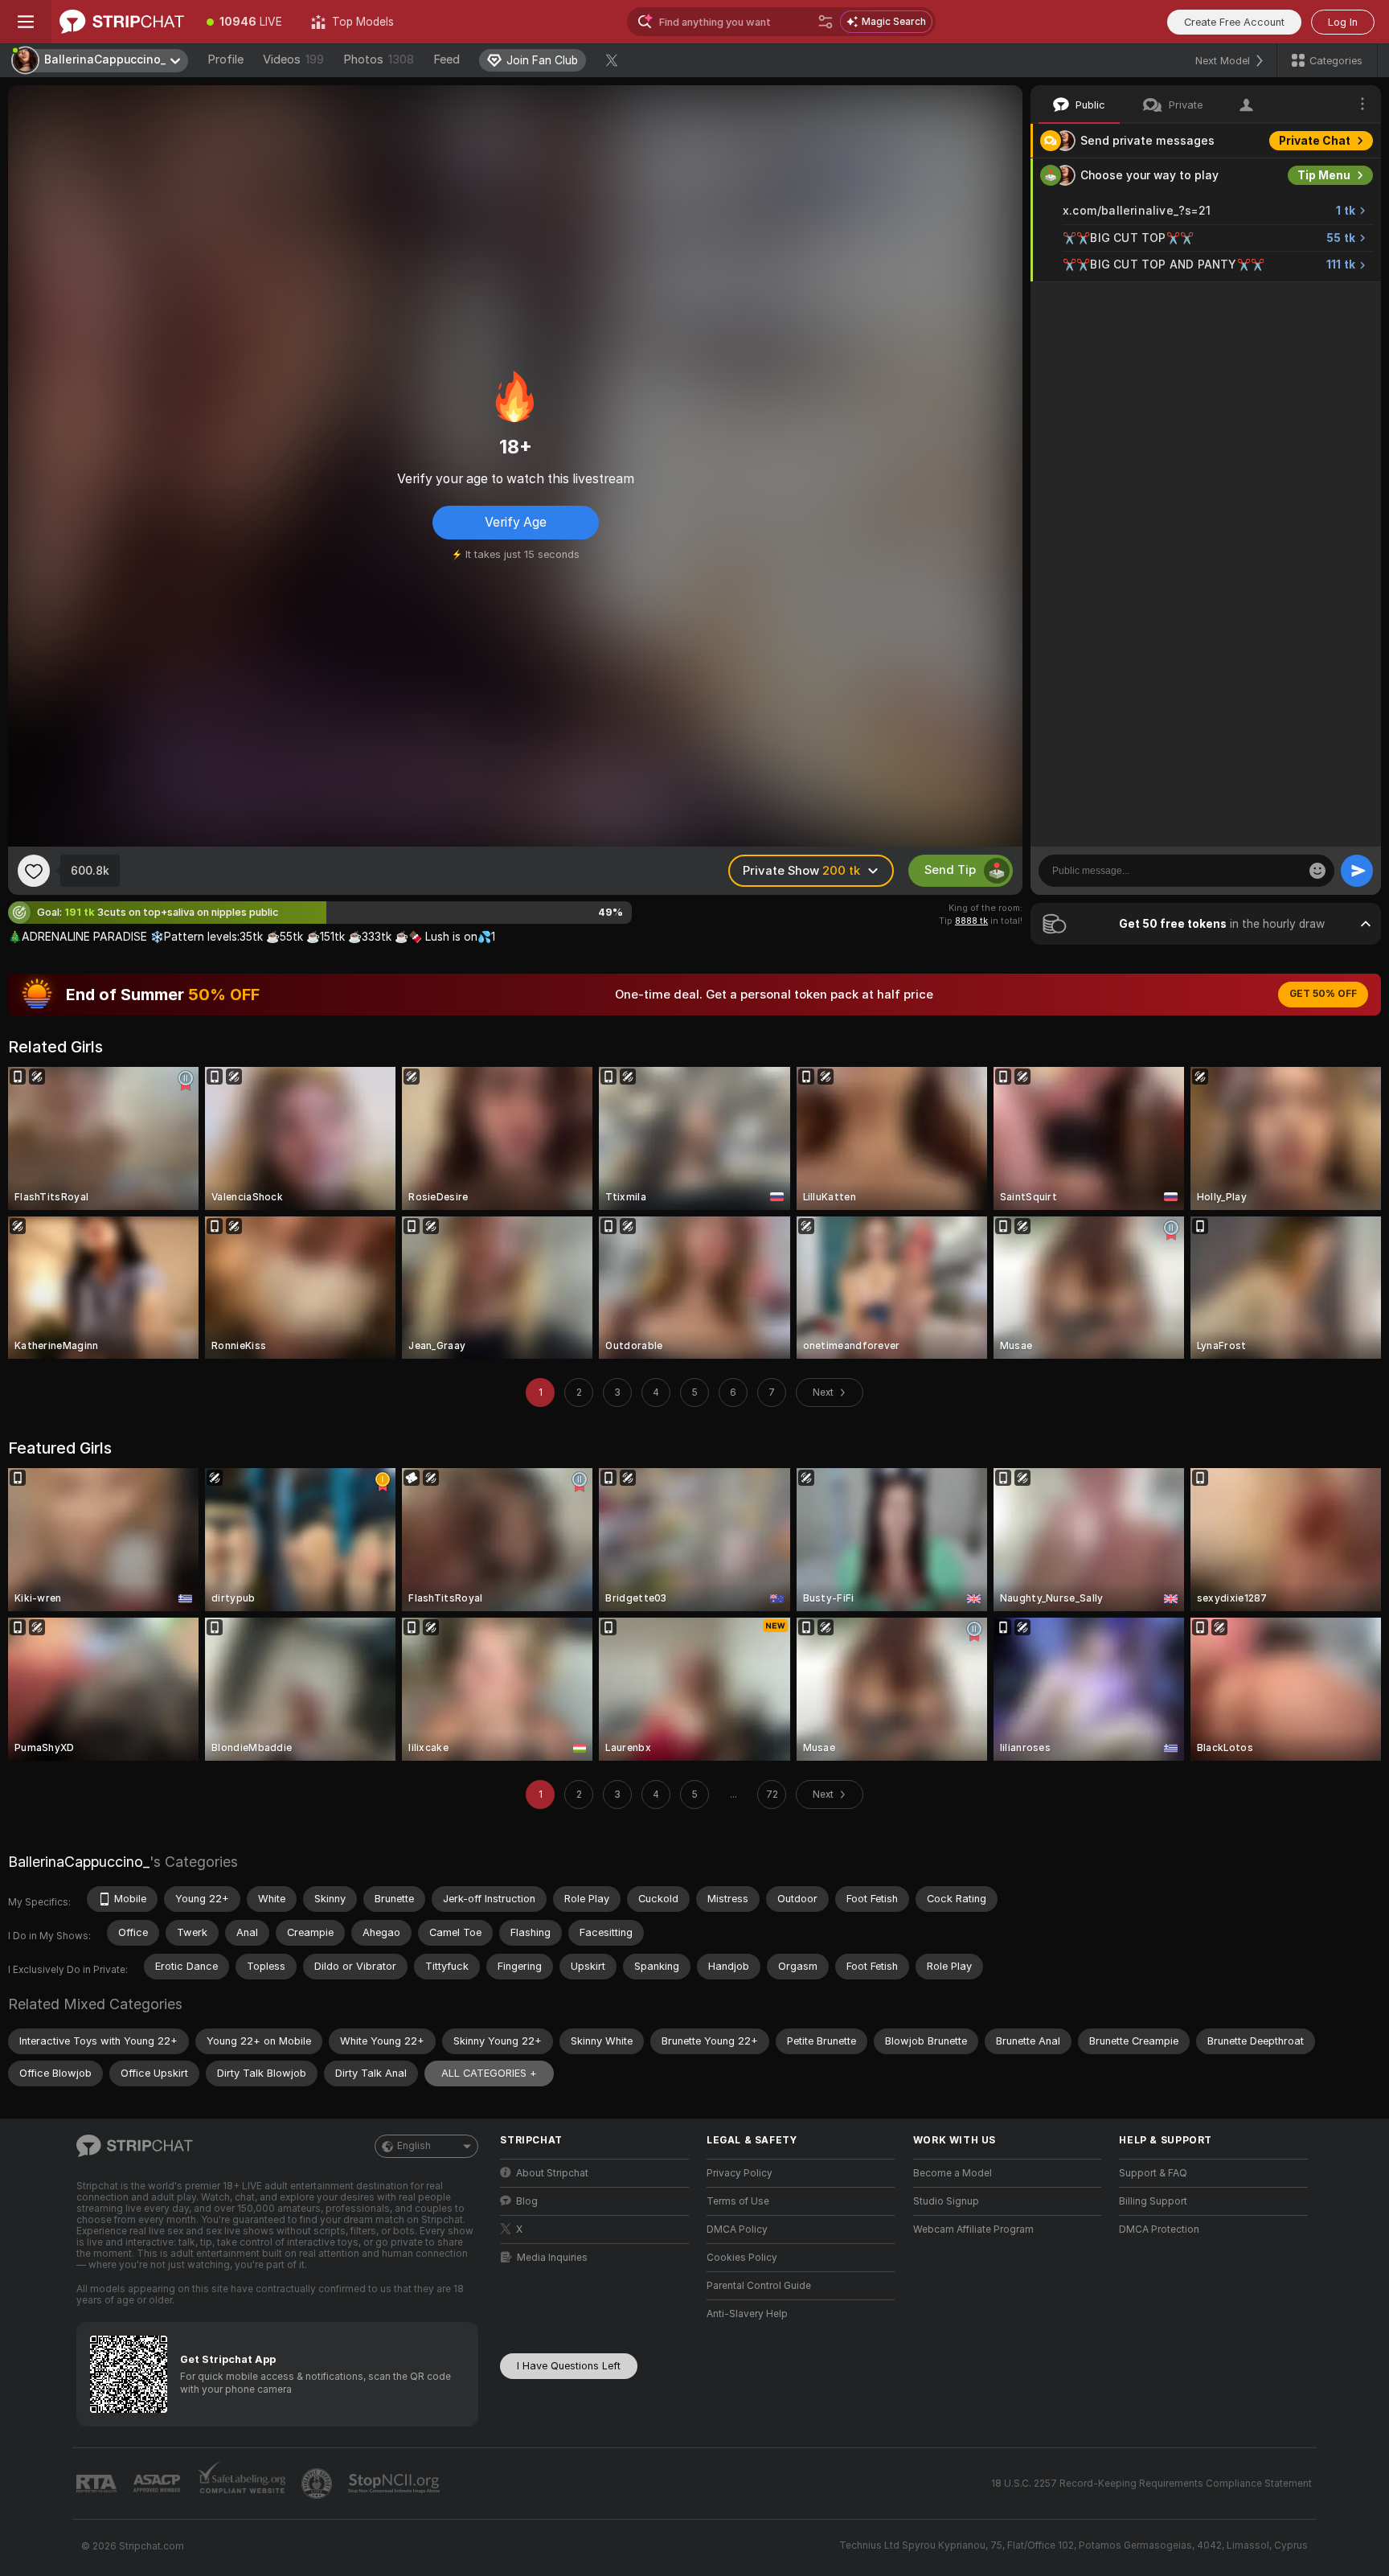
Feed (447, 59)
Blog (527, 2201)
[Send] (1357, 871)
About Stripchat (552, 2173)
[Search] (826, 22)
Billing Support (1153, 2201)
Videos (293, 59)
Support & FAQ (1153, 2173)
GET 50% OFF (1323, 994)
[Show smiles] (1317, 871)
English (414, 2146)
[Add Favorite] (34, 871)
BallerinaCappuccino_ (79, 1862)
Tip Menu (1324, 175)
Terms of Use (738, 2201)
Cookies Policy (742, 2258)
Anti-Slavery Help (747, 2314)
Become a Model (953, 2173)
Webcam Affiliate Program (973, 2229)
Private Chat (1315, 141)
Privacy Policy (740, 2173)
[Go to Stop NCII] (395, 2484)
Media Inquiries (552, 2258)
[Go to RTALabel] (98, 2484)
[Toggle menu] (26, 22)
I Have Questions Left (569, 2366)
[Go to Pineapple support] (318, 2484)
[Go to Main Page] (122, 22)
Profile (225, 59)
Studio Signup (946, 2201)
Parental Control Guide (759, 2286)
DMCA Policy (737, 2229)
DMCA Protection (1159, 2229)
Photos (379, 59)
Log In (1343, 22)
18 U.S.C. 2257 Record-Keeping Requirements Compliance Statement (1151, 2484)
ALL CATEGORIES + (489, 2073)
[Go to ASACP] (158, 2484)
